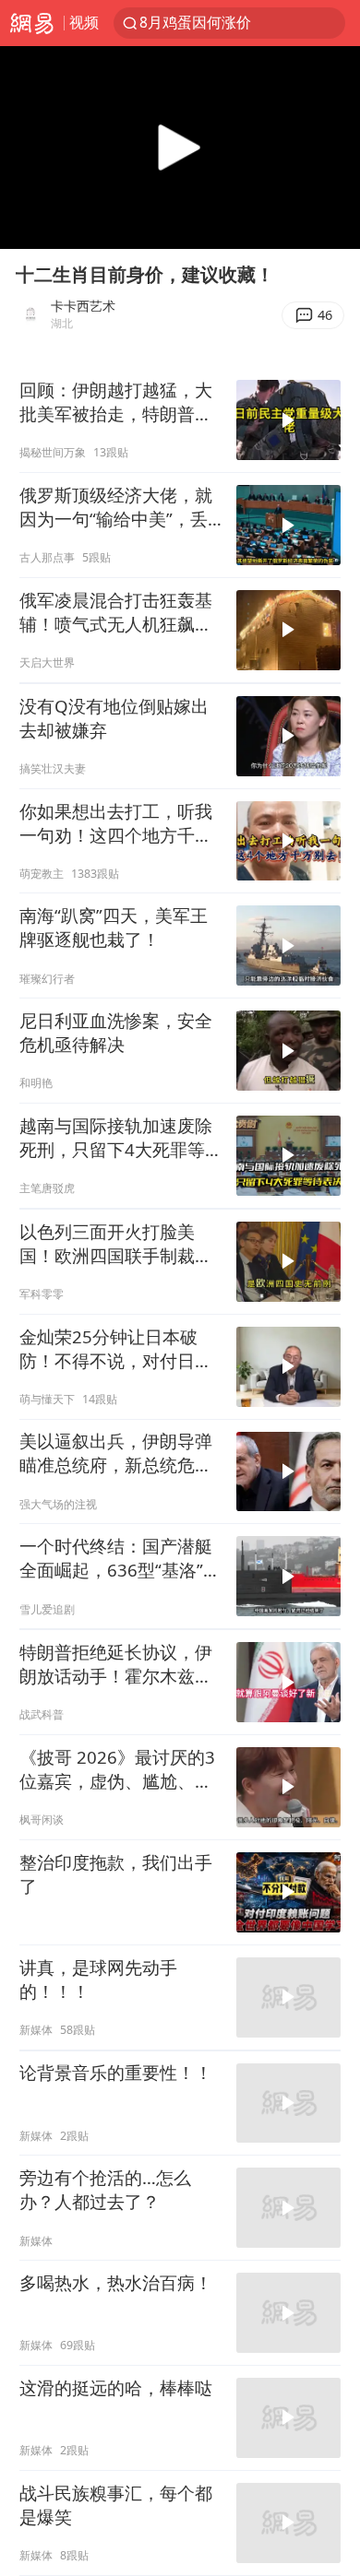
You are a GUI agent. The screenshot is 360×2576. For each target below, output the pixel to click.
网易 (32, 23)
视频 (84, 22)
